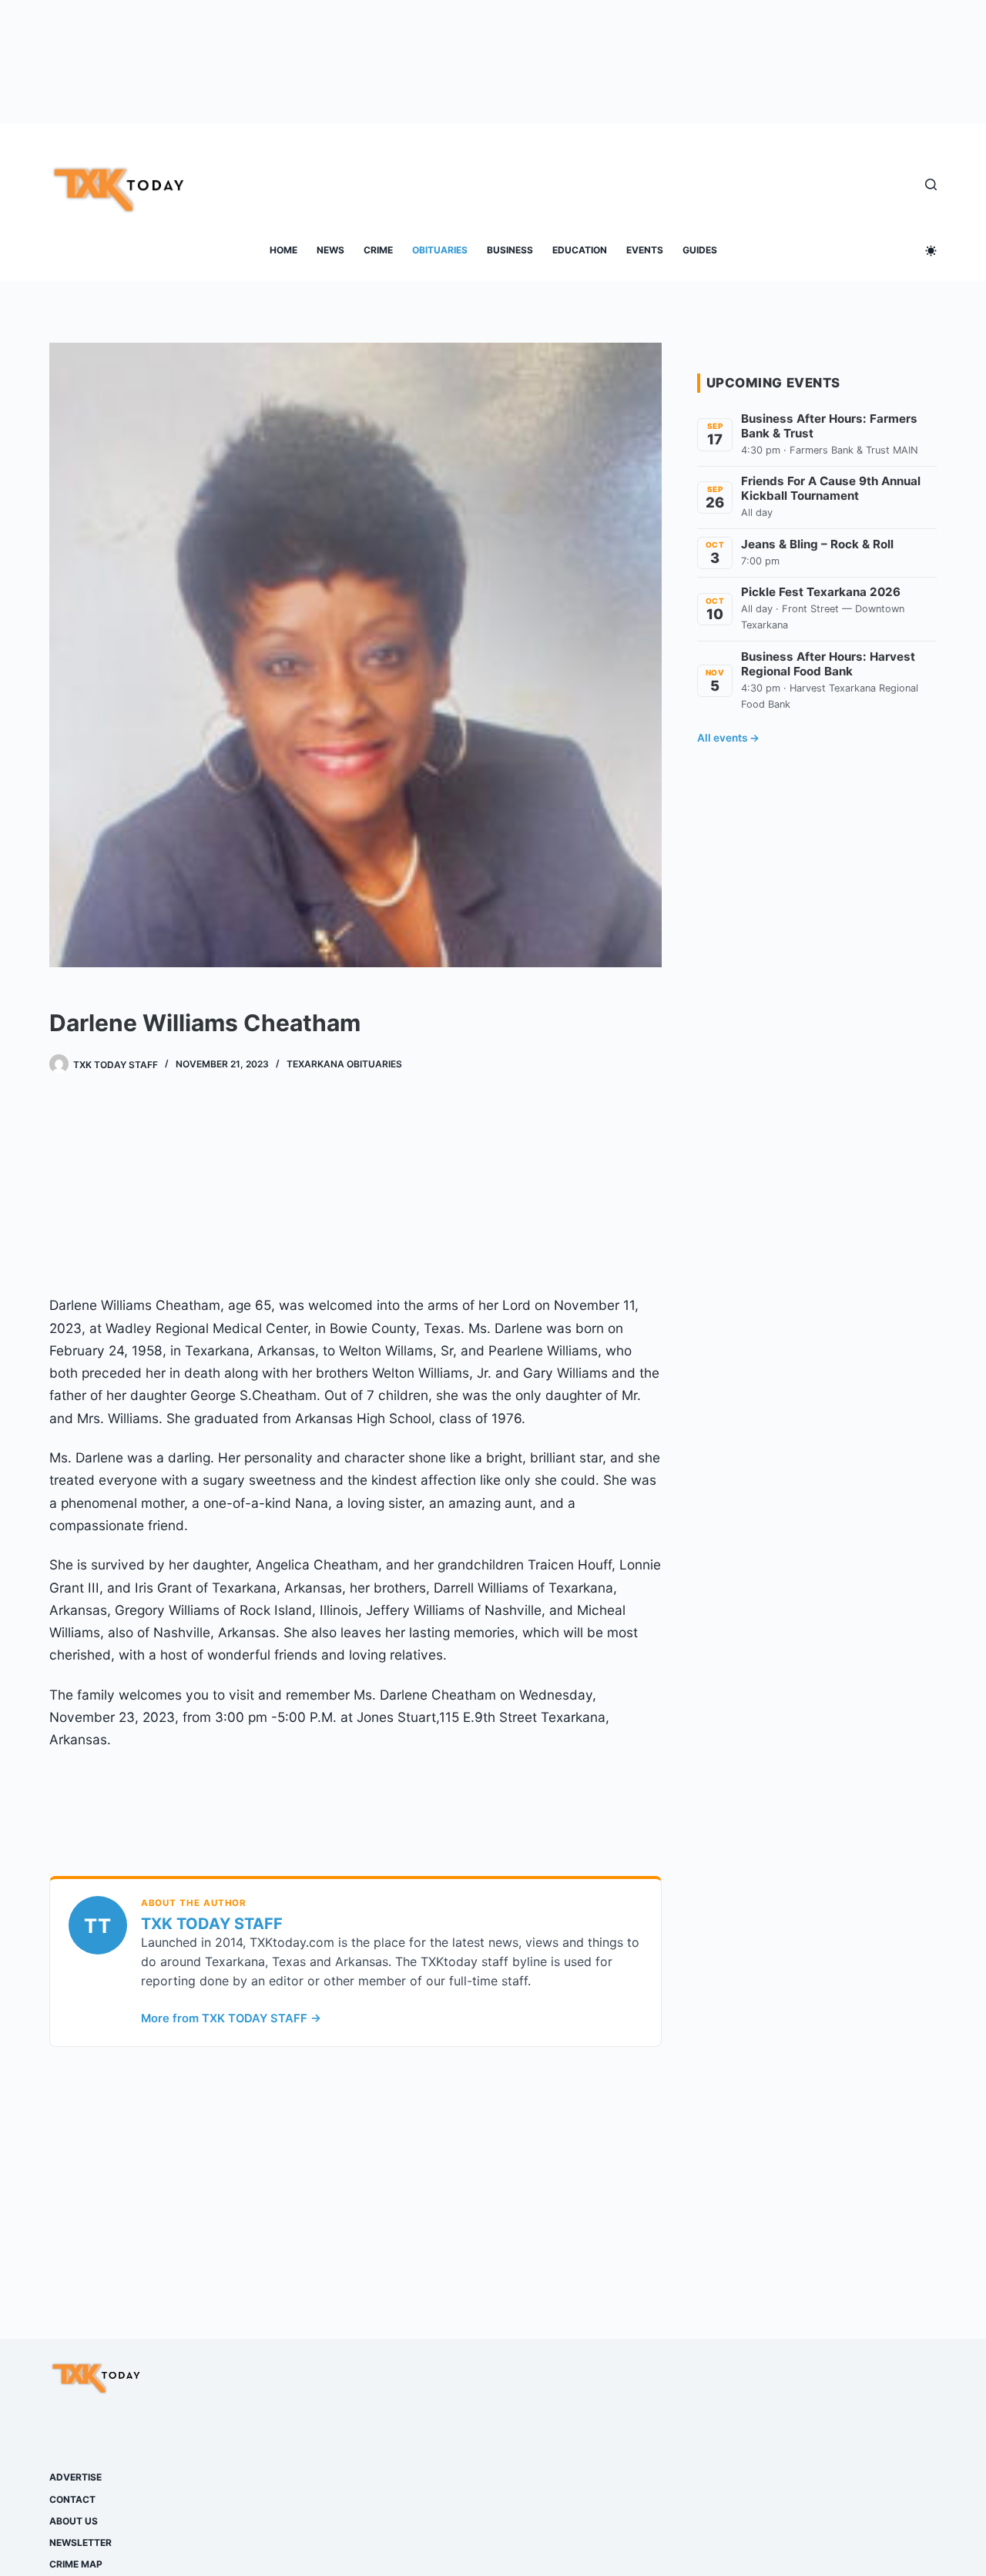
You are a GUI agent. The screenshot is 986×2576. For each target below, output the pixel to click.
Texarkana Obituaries (344, 1064)
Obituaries (440, 250)
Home (283, 250)
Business (510, 250)
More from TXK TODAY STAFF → (231, 2018)
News (330, 250)
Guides (700, 250)
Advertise (75, 2477)
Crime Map (76, 2564)
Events (645, 250)
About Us (74, 2521)
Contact (72, 2499)
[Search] (931, 184)
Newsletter (80, 2543)
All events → (728, 738)
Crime (378, 250)
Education (580, 250)
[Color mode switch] (931, 251)
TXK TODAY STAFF (212, 1924)
